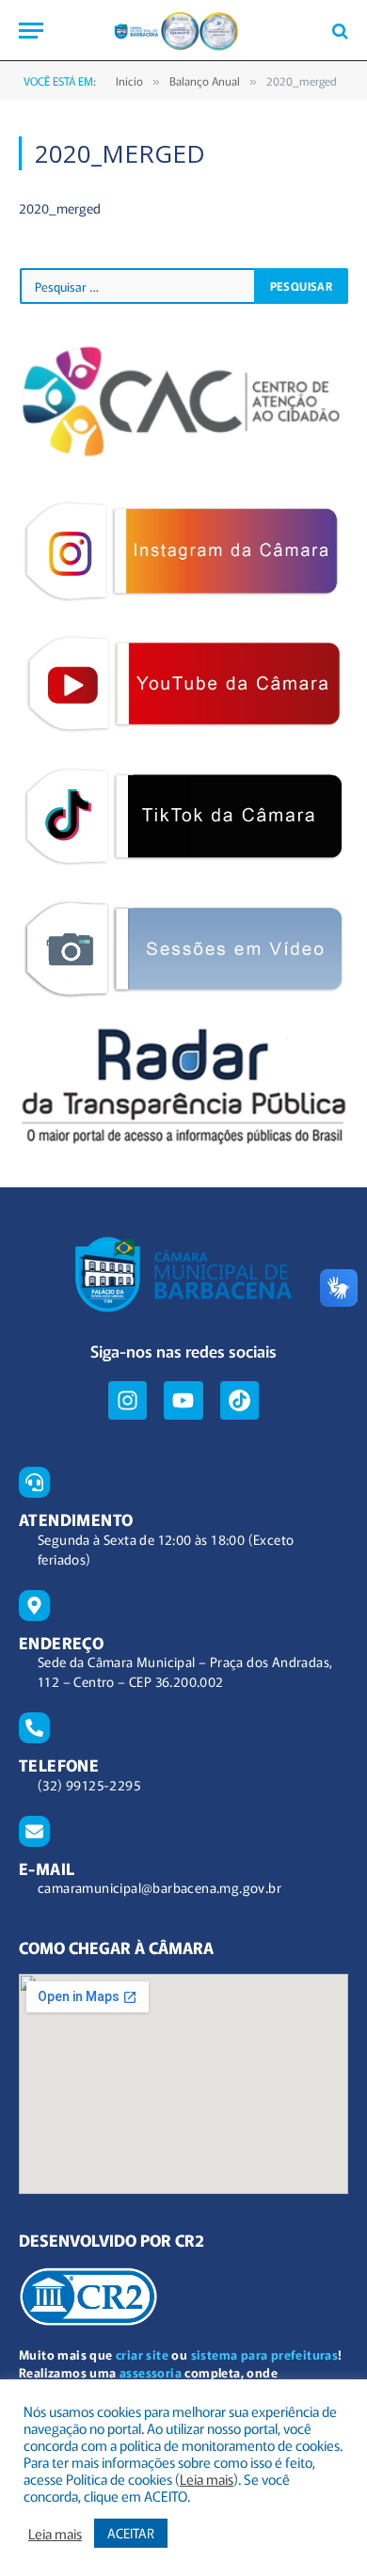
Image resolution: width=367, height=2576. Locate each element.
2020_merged (60, 208)
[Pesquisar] (338, 31)
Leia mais (207, 2479)
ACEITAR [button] (131, 2533)
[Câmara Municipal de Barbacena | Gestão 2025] (183, 31)
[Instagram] (128, 1400)
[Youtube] (183, 1400)
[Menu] (31, 31)
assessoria (151, 2372)
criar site (142, 2354)
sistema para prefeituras (265, 2354)
